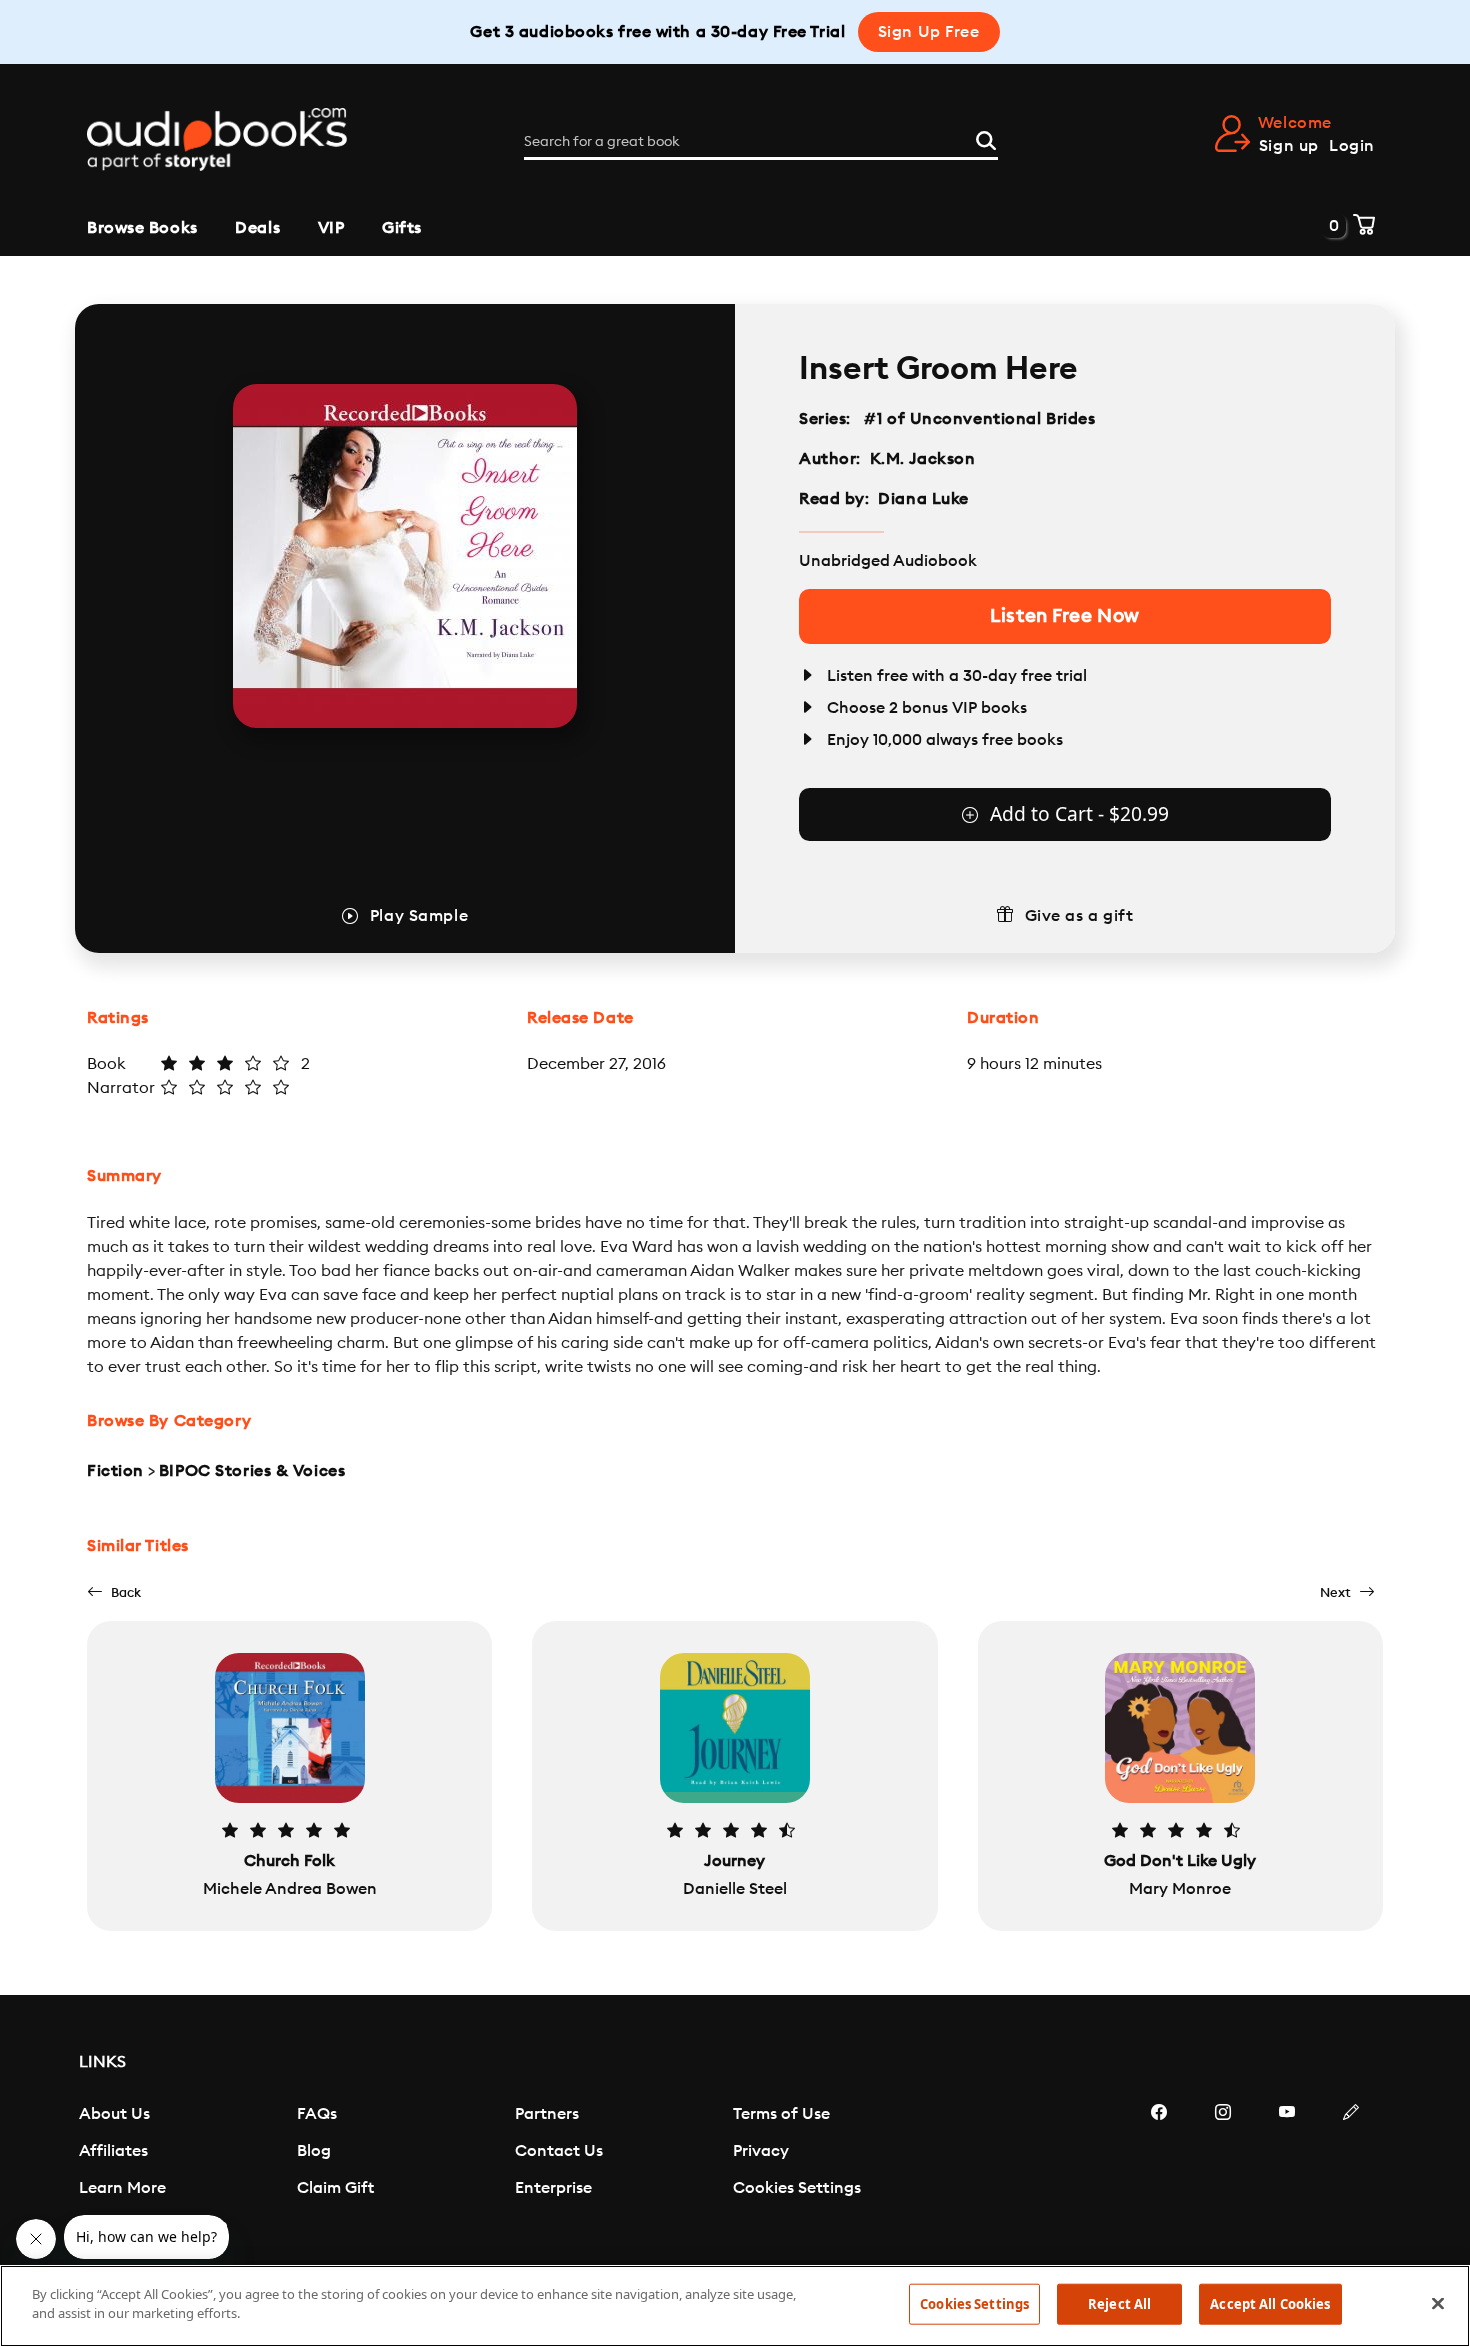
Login (1352, 146)
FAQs (317, 2114)
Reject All (1119, 2304)
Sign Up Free (929, 32)
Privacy (761, 2151)
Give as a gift (1079, 916)
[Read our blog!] (1351, 2172)
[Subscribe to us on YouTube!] (1287, 2172)
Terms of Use (781, 2114)
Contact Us (559, 2151)
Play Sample (419, 916)
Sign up (1289, 146)
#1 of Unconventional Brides (980, 419)
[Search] (986, 138)
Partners (547, 2114)
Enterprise (553, 2188)
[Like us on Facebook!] (1159, 2172)
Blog (314, 2151)
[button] (114, 1592)
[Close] (1438, 2303)
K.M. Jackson (923, 459)
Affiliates (113, 2151)
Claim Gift (335, 2188)
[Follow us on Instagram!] (1223, 2172)
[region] (735, 2306)
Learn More (122, 2188)
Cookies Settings (797, 2188)
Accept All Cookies (1270, 2304)
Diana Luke (923, 499)
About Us (114, 2114)
